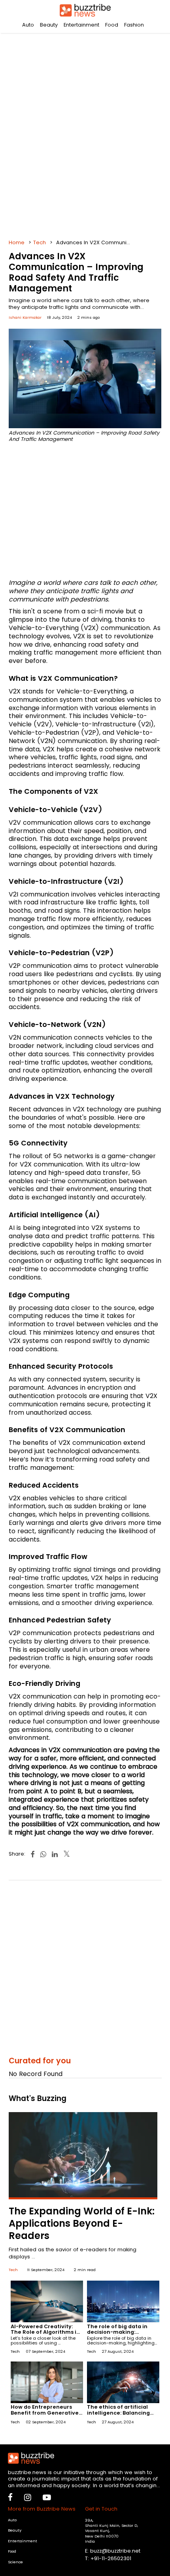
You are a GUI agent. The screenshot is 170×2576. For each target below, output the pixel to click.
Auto (28, 25)
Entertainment (81, 25)
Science (15, 2562)
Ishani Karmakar (25, 317)
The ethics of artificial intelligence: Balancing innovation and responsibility (118, 2415)
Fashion (134, 25)
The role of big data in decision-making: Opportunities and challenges (117, 2335)
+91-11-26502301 (111, 2558)
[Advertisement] (85, 133)
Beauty (49, 25)
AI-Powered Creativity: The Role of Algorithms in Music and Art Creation (45, 2332)
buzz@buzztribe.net (115, 2551)
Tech (40, 242)
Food (112, 25)
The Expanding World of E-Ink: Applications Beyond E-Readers (82, 2223)
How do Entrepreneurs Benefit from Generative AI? (45, 2412)
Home (17, 242)
